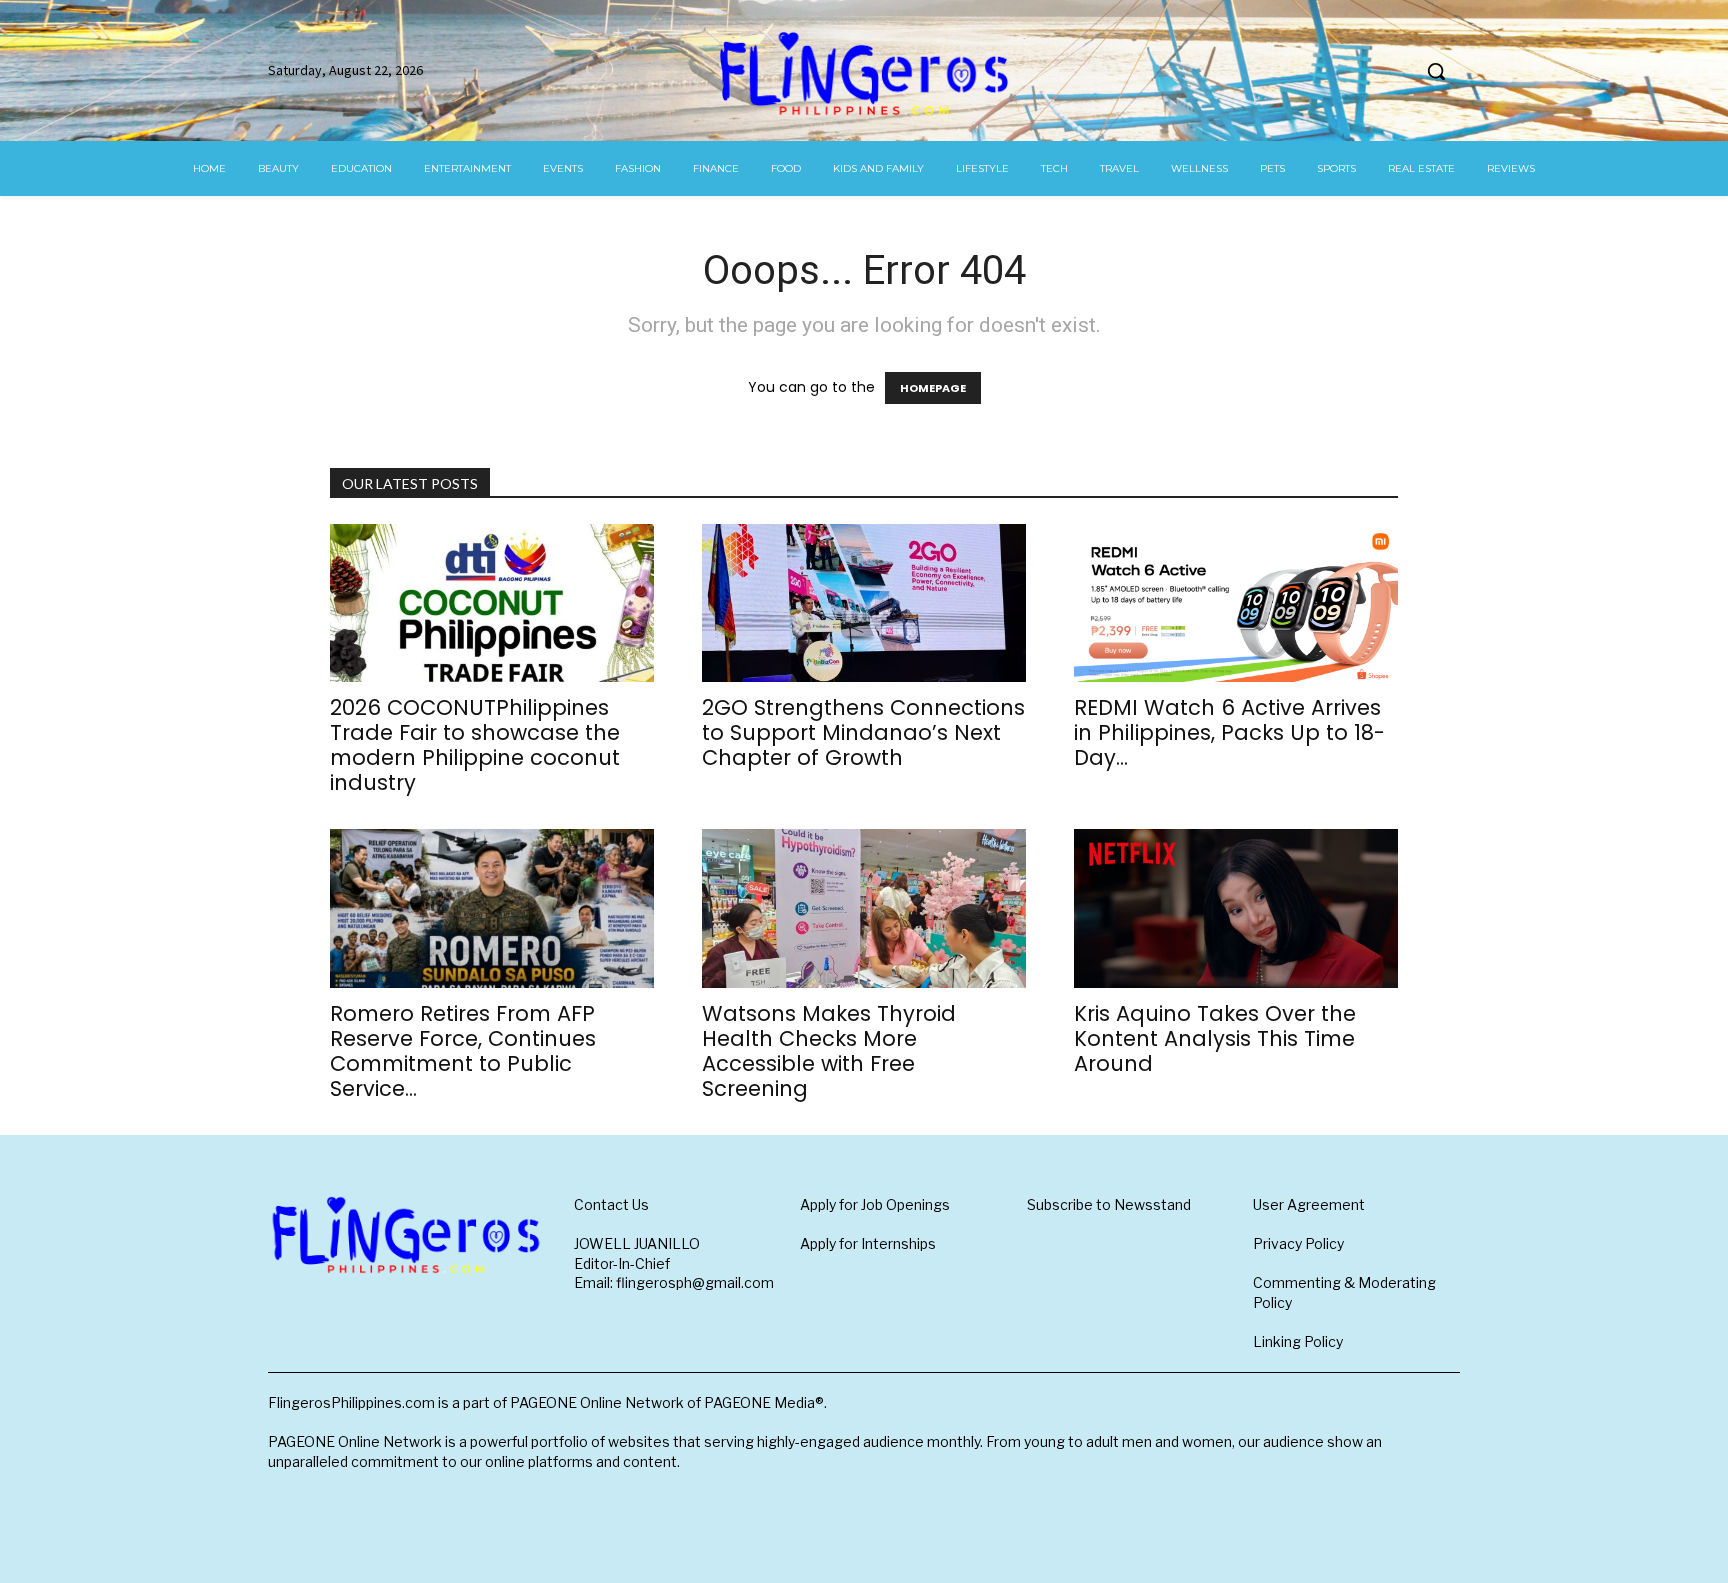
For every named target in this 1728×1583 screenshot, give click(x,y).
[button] (1436, 71)
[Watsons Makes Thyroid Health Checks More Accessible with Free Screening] (864, 908)
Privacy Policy (1298, 1243)
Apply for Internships (868, 1243)
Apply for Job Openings (875, 1204)
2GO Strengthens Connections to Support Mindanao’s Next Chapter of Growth (863, 732)
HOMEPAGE (933, 388)
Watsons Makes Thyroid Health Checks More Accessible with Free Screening (829, 1051)
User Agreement (1309, 1204)
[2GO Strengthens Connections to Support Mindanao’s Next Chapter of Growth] (864, 603)
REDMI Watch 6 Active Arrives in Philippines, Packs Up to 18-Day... (1229, 732)
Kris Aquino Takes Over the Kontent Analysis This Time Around (1215, 1038)
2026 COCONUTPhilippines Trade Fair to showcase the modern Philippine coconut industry (475, 745)
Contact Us (611, 1204)
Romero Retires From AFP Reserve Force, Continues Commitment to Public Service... (463, 1051)
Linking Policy (1298, 1341)
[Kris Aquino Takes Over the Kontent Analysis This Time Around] (1236, 908)
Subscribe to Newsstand (1109, 1204)
